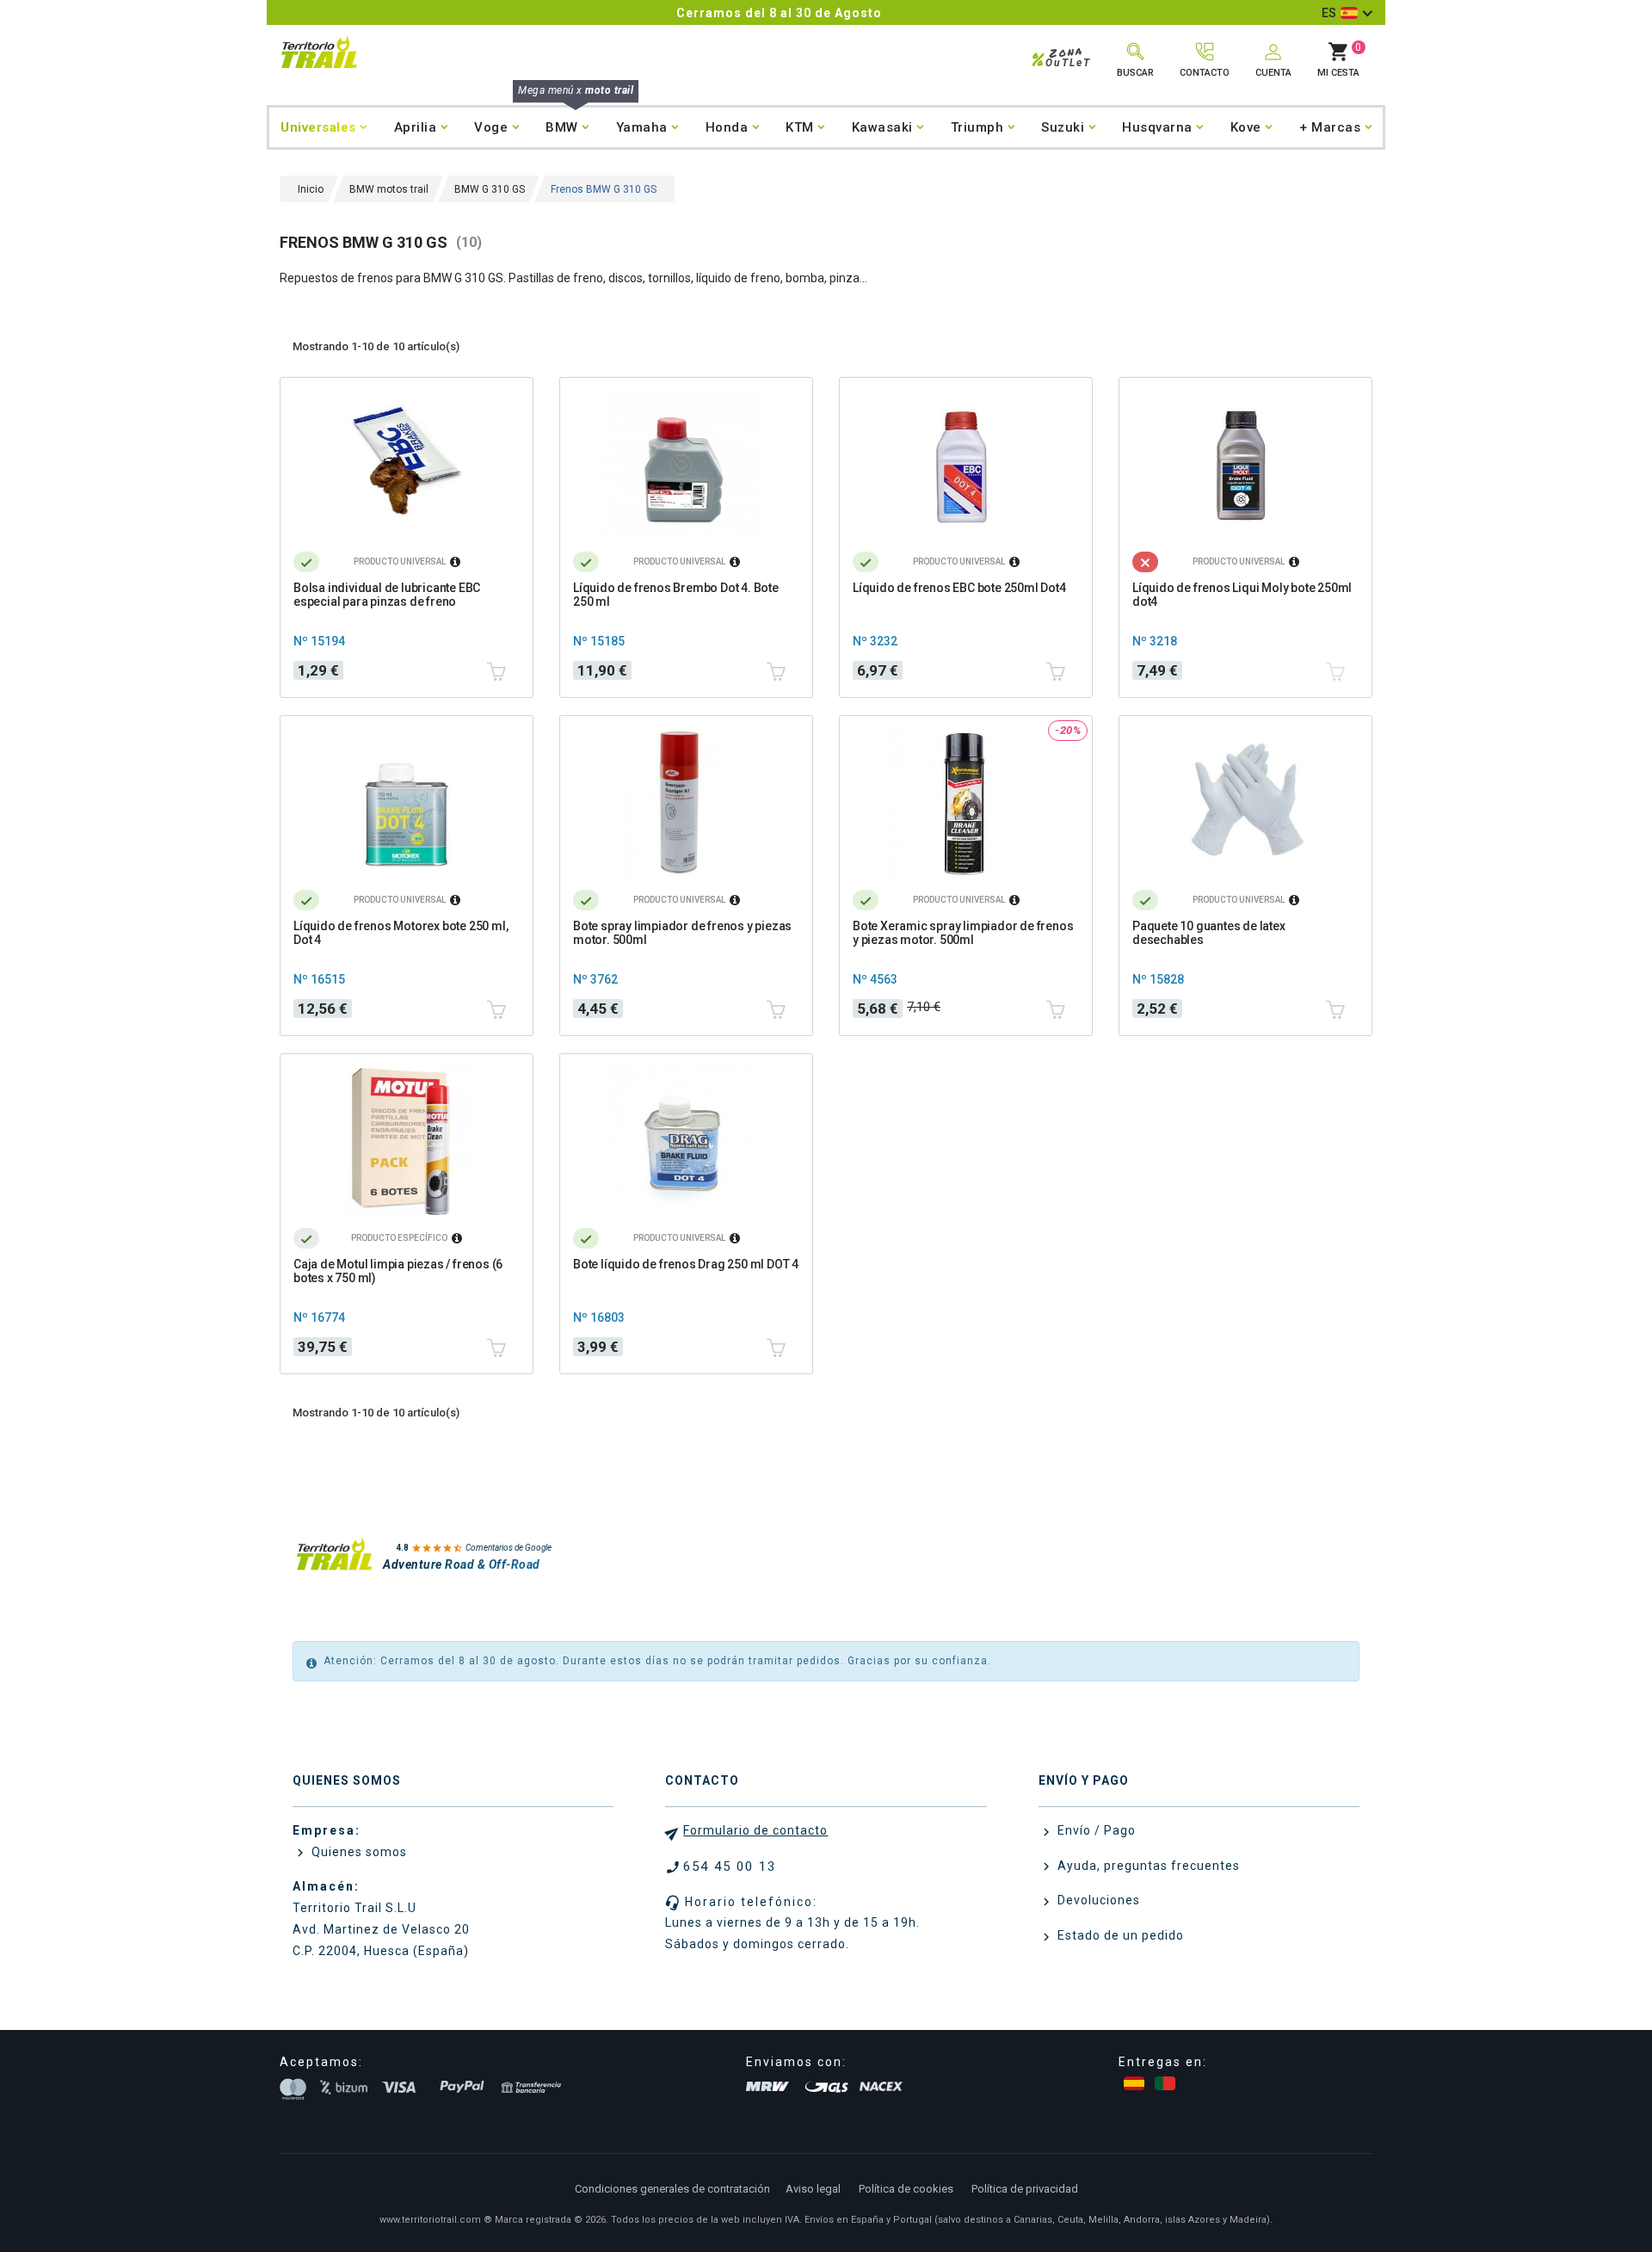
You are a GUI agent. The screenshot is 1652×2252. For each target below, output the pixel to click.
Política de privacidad (1025, 2189)
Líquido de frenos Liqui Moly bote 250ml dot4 (1242, 595)
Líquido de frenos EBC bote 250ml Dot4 (959, 588)
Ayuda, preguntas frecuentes (1147, 1866)
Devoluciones (1097, 1900)
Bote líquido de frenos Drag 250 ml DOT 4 (686, 1264)
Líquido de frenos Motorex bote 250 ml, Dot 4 (401, 933)
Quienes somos (358, 1852)
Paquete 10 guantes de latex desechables (1209, 933)
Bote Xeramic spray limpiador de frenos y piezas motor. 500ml (963, 933)
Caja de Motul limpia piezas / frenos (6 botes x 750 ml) (398, 1271)
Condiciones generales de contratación (672, 2189)
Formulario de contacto (755, 1830)
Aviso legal (813, 2189)
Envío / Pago (1095, 1830)
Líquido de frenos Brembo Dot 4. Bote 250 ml (676, 595)
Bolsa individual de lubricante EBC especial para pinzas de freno (387, 595)
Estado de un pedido (1119, 1935)
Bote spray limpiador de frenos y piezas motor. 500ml (682, 933)
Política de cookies (906, 2189)
